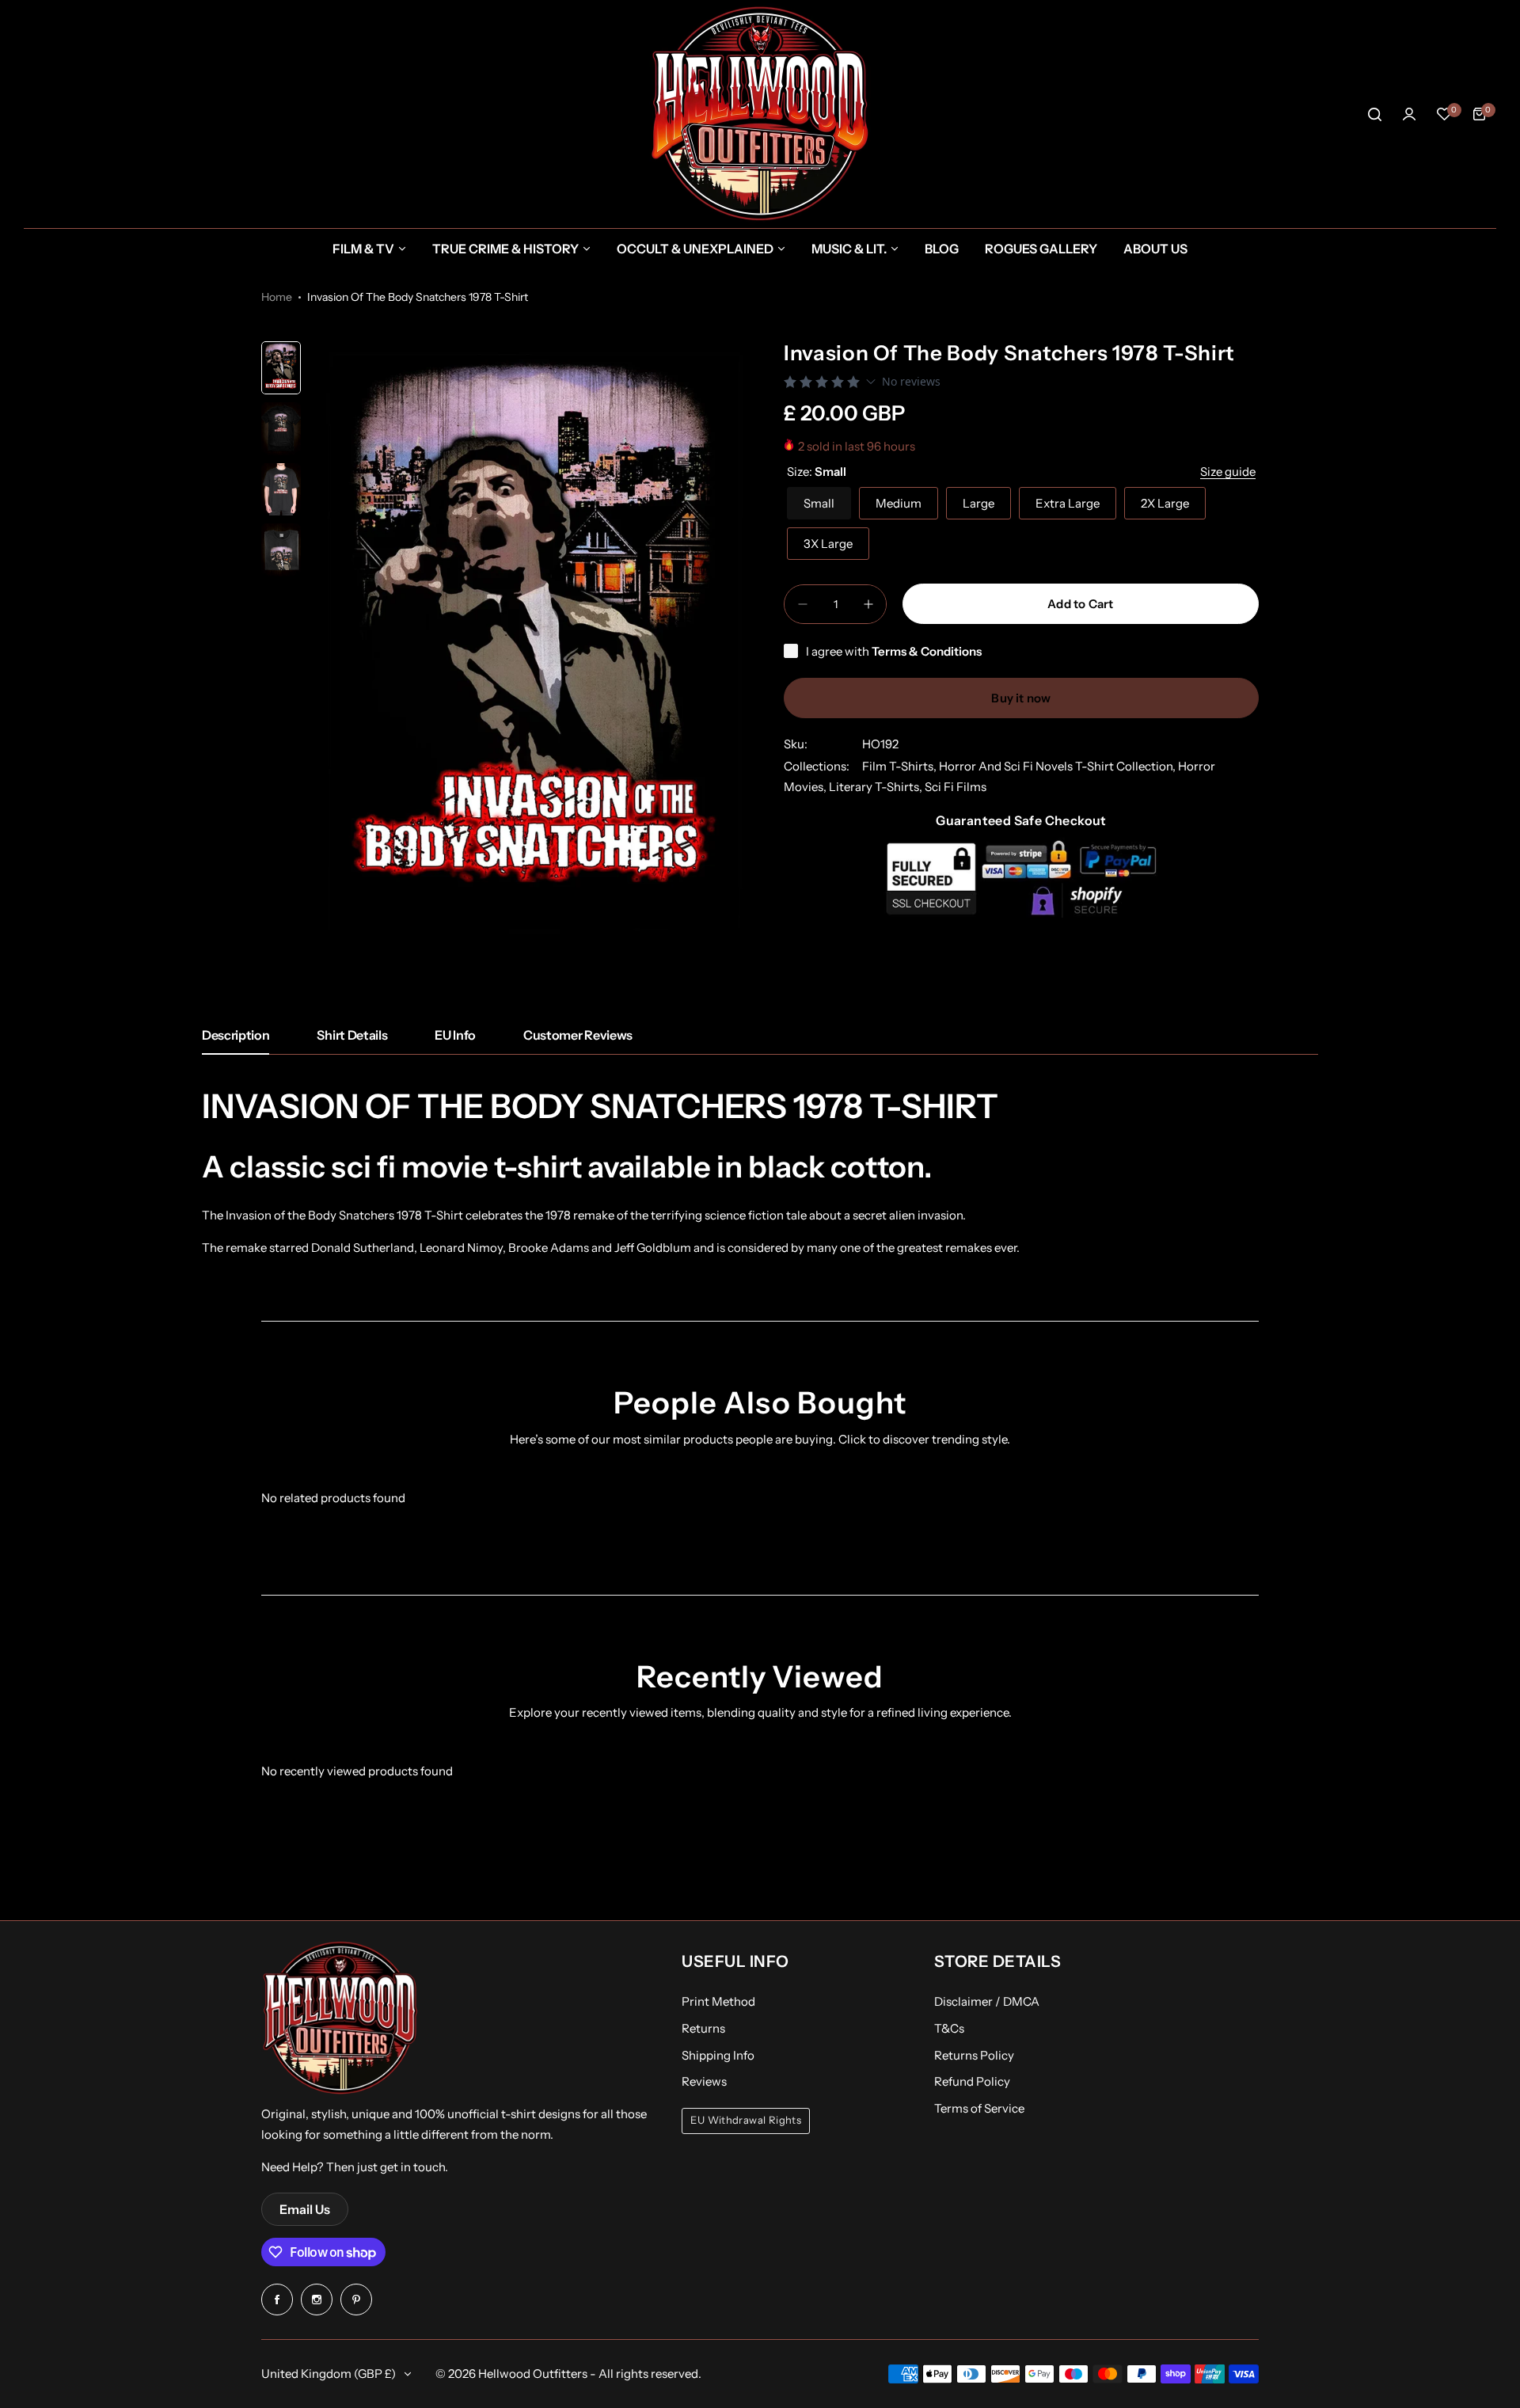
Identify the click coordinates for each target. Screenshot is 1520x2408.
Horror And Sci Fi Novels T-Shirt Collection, (1058, 766)
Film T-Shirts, (901, 766)
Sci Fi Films (956, 787)
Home (277, 297)
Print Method (718, 2001)
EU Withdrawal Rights (746, 2120)
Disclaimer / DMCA (987, 2001)
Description (236, 1035)
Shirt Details (352, 1035)
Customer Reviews (578, 1035)
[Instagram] (317, 2300)
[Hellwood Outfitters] (760, 114)
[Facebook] (277, 2300)
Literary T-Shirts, (877, 787)
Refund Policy (972, 2081)
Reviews (704, 2081)
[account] (1409, 114)
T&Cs (949, 2028)
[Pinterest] (356, 2300)
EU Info (455, 1035)
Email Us (305, 2209)
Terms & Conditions (927, 651)
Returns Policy (974, 2055)
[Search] (1374, 114)
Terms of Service (979, 2108)
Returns (703, 2028)
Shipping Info (718, 2055)
